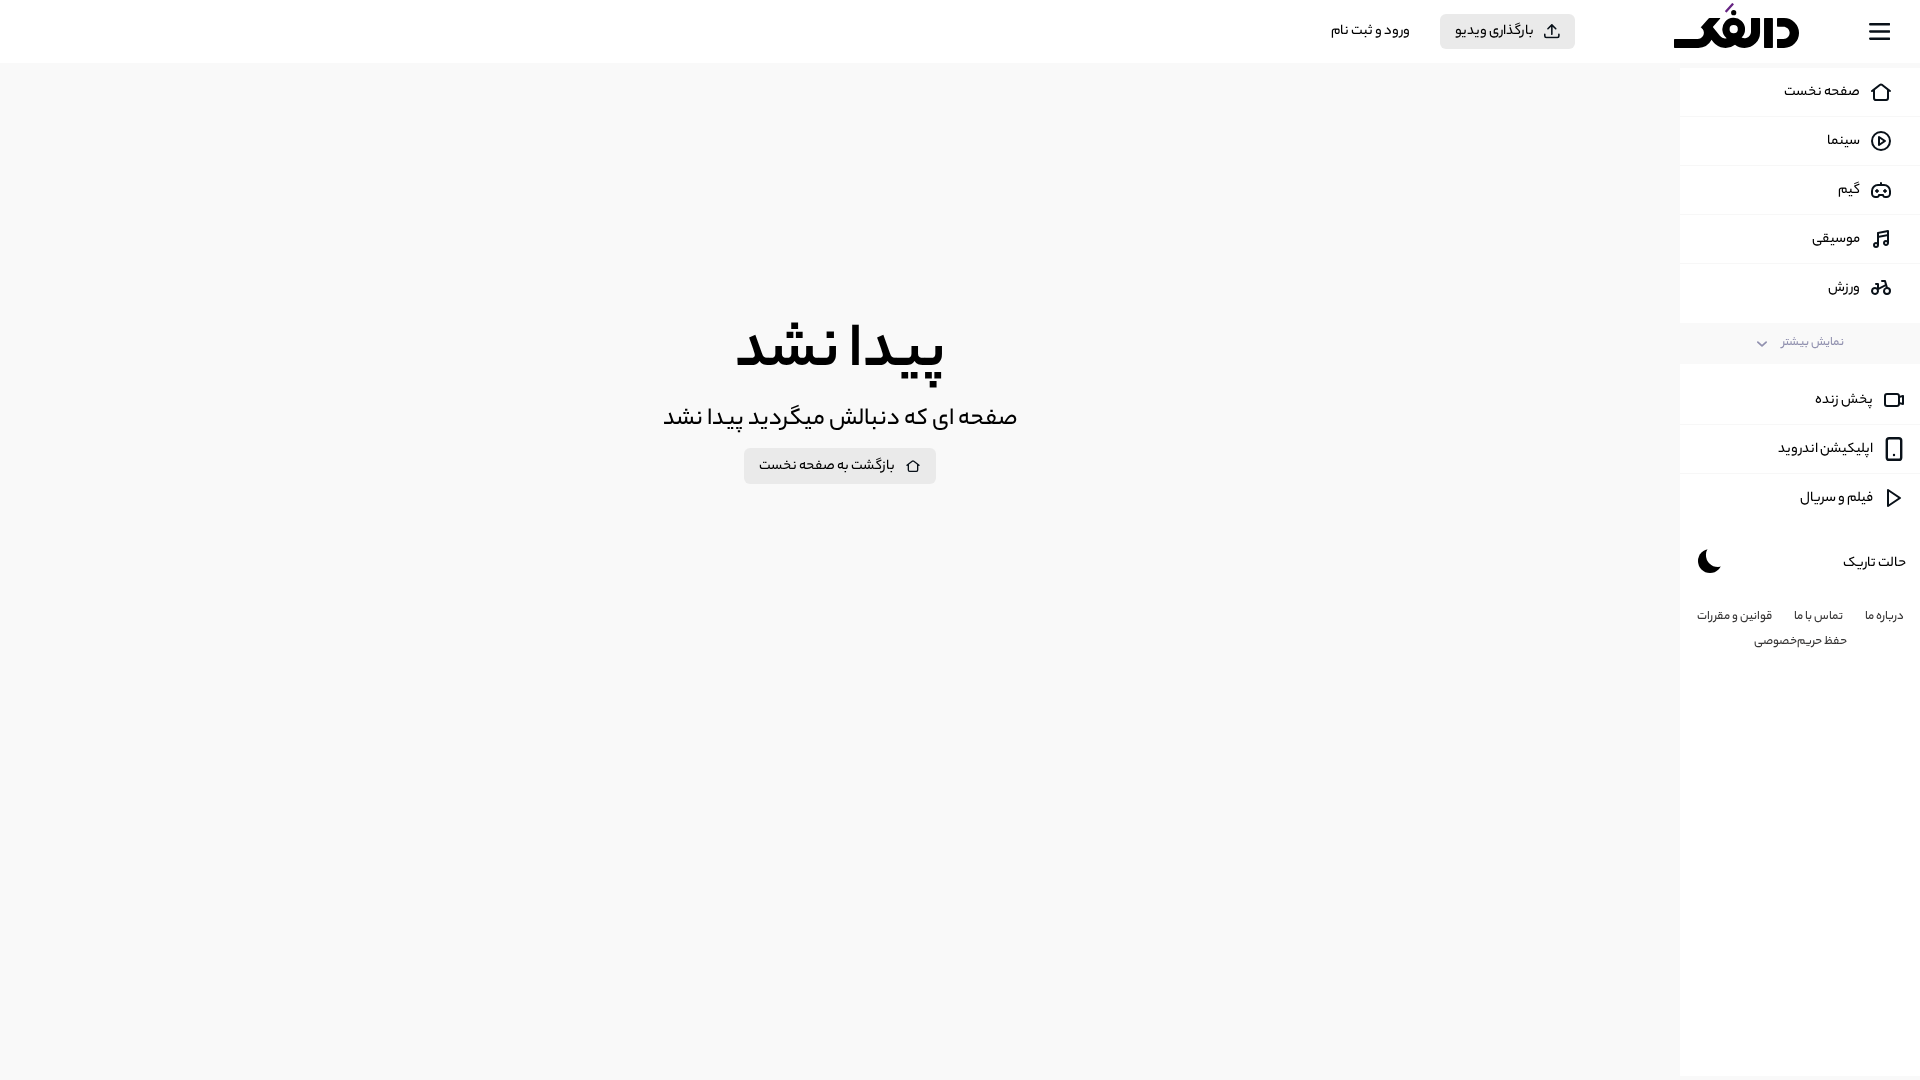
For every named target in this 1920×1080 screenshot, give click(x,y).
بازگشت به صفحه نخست (827, 466)
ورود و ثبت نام (1370, 31)
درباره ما (1884, 617)
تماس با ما (1818, 617)
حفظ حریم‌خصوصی (1800, 642)
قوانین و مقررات (1734, 617)
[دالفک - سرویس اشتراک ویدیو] (1754, 32)
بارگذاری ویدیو (1494, 31)
